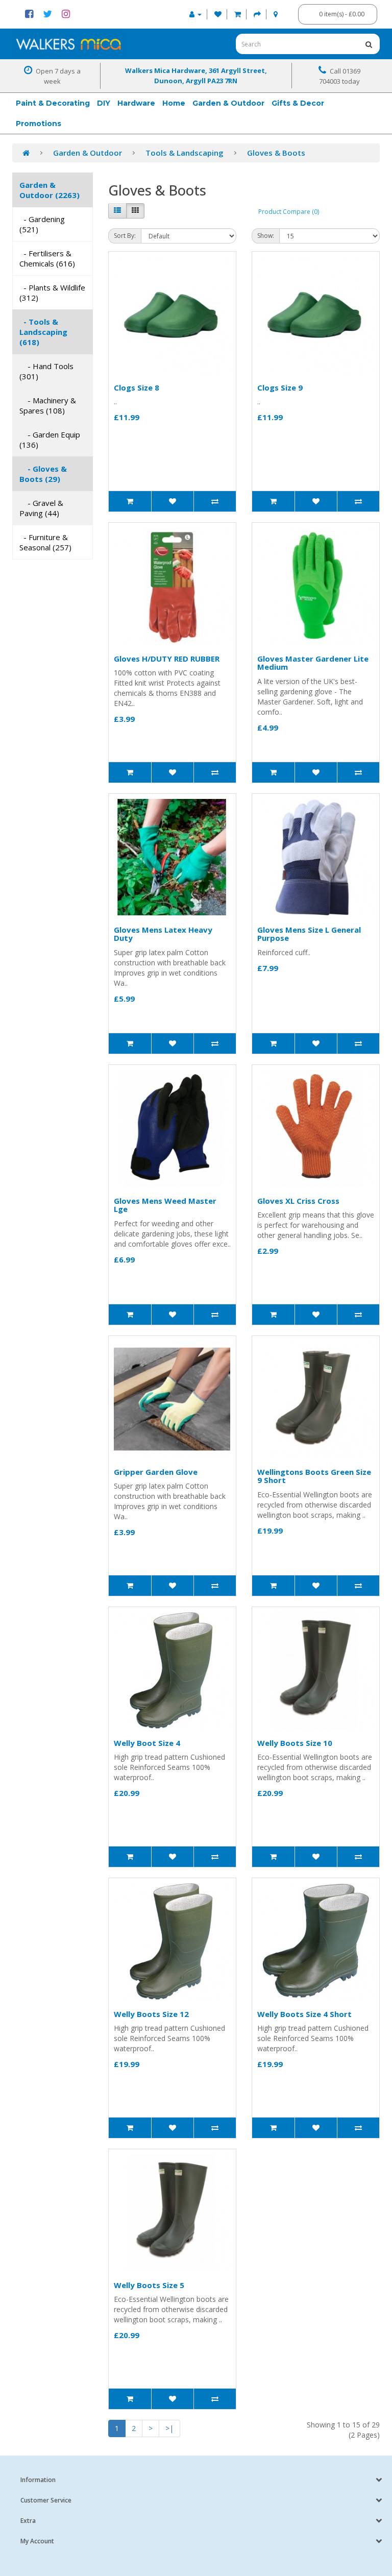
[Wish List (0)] (218, 14)
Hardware (136, 103)
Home (174, 103)
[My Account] (195, 14)
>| (169, 2428)
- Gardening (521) (42, 224)
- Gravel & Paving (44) (41, 508)
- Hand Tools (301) (46, 371)
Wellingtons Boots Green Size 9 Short (314, 1476)
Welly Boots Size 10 (295, 1743)
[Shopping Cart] (238, 14)
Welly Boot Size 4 (147, 1743)
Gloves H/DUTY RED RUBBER (167, 659)
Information (38, 2480)
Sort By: (125, 236)
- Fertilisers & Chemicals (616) (47, 258)
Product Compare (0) (289, 212)
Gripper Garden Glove (156, 1472)
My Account (37, 2541)
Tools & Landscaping (185, 153)
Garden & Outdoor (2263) (50, 190)
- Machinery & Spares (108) (48, 405)
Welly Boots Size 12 (151, 2014)
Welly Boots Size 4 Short (304, 2014)
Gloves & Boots (276, 153)
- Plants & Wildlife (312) (52, 293)
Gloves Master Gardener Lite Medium (313, 663)
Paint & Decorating (53, 103)
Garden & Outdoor (228, 103)
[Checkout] (257, 14)
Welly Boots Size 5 (149, 2285)
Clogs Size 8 (137, 387)
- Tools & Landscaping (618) (43, 332)
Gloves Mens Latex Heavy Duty (163, 934)
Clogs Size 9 (280, 387)
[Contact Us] (276, 14)
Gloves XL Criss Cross (298, 1201)
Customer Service (46, 2500)
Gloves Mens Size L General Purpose (309, 934)
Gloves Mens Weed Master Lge (165, 1205)
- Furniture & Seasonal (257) (45, 542)
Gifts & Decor (298, 103)
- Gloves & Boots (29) (43, 474)
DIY (104, 103)
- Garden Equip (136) (50, 440)
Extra (28, 2521)
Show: (266, 236)
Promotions (39, 124)
